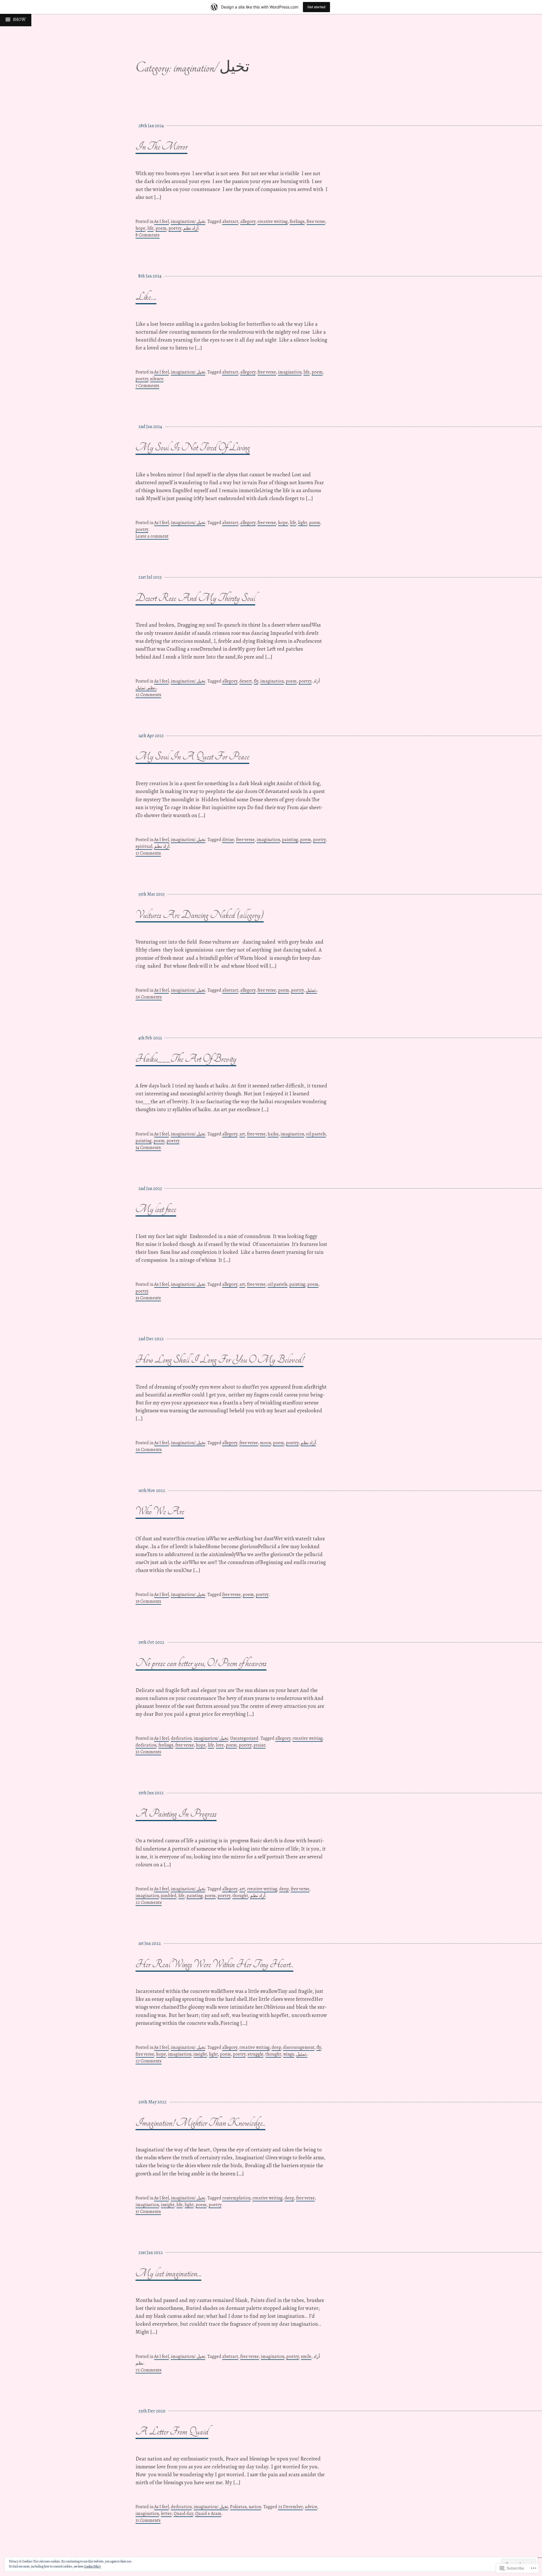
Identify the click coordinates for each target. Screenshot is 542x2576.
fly (256, 681)
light (303, 523)
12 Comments (148, 695)
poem (161, 228)
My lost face (156, 1209)
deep (284, 1889)
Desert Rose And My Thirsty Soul (195, 598)
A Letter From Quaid (172, 2431)
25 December (290, 2507)
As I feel (161, 221)
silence (157, 379)
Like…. (146, 297)
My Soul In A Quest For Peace (192, 756)
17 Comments (148, 853)
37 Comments (148, 2212)
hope (140, 228)
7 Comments (147, 386)
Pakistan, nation (246, 2507)
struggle (255, 2054)
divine (228, 840)
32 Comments (148, 1752)
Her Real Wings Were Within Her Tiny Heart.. (214, 1964)
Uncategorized (244, 1738)
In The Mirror (161, 146)
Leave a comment (152, 536)
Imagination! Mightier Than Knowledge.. (200, 2123)
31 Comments (148, 2520)
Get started (316, 7)
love (220, 1745)
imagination (290, 372)
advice (311, 2507)
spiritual (144, 846)
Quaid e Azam (208, 2514)
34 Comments (148, 1148)
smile (306, 2356)
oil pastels (316, 1134)
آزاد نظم (191, 228)
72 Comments (148, 2370)
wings (289, 2054)
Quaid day (183, 2514)
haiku (273, 1134)
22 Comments (149, 1902)
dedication (181, 1738)
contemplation (236, 2198)
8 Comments (147, 235)
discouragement (299, 2047)
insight (200, 2054)
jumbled (169, 1896)
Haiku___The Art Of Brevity (186, 1059)
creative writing (273, 221)
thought (240, 1896)
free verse (316, 221)
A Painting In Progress (176, 1814)
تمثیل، (311, 990)
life (150, 228)
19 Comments (148, 1601)
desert (246, 681)
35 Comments (148, 1298)
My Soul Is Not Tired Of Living (193, 447)
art (242, 1134)
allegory (248, 221)
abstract (230, 221)
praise (260, 1745)
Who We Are (160, 1511)
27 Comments (148, 2061)
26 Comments (149, 997)
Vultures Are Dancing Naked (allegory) (200, 915)
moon (265, 1443)
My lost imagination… (168, 2273)
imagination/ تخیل (188, 221)
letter (166, 2514)
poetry (175, 228)
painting (290, 840)
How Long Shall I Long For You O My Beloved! (219, 1360)
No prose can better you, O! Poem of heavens (201, 1663)
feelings (297, 221)
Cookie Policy (92, 2566)
